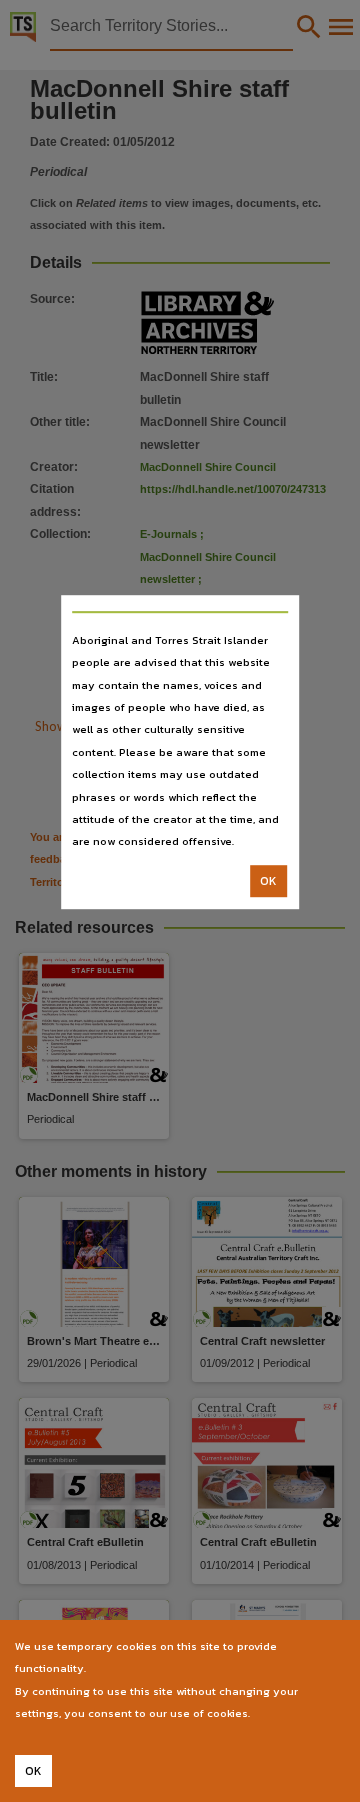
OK (268, 881)
